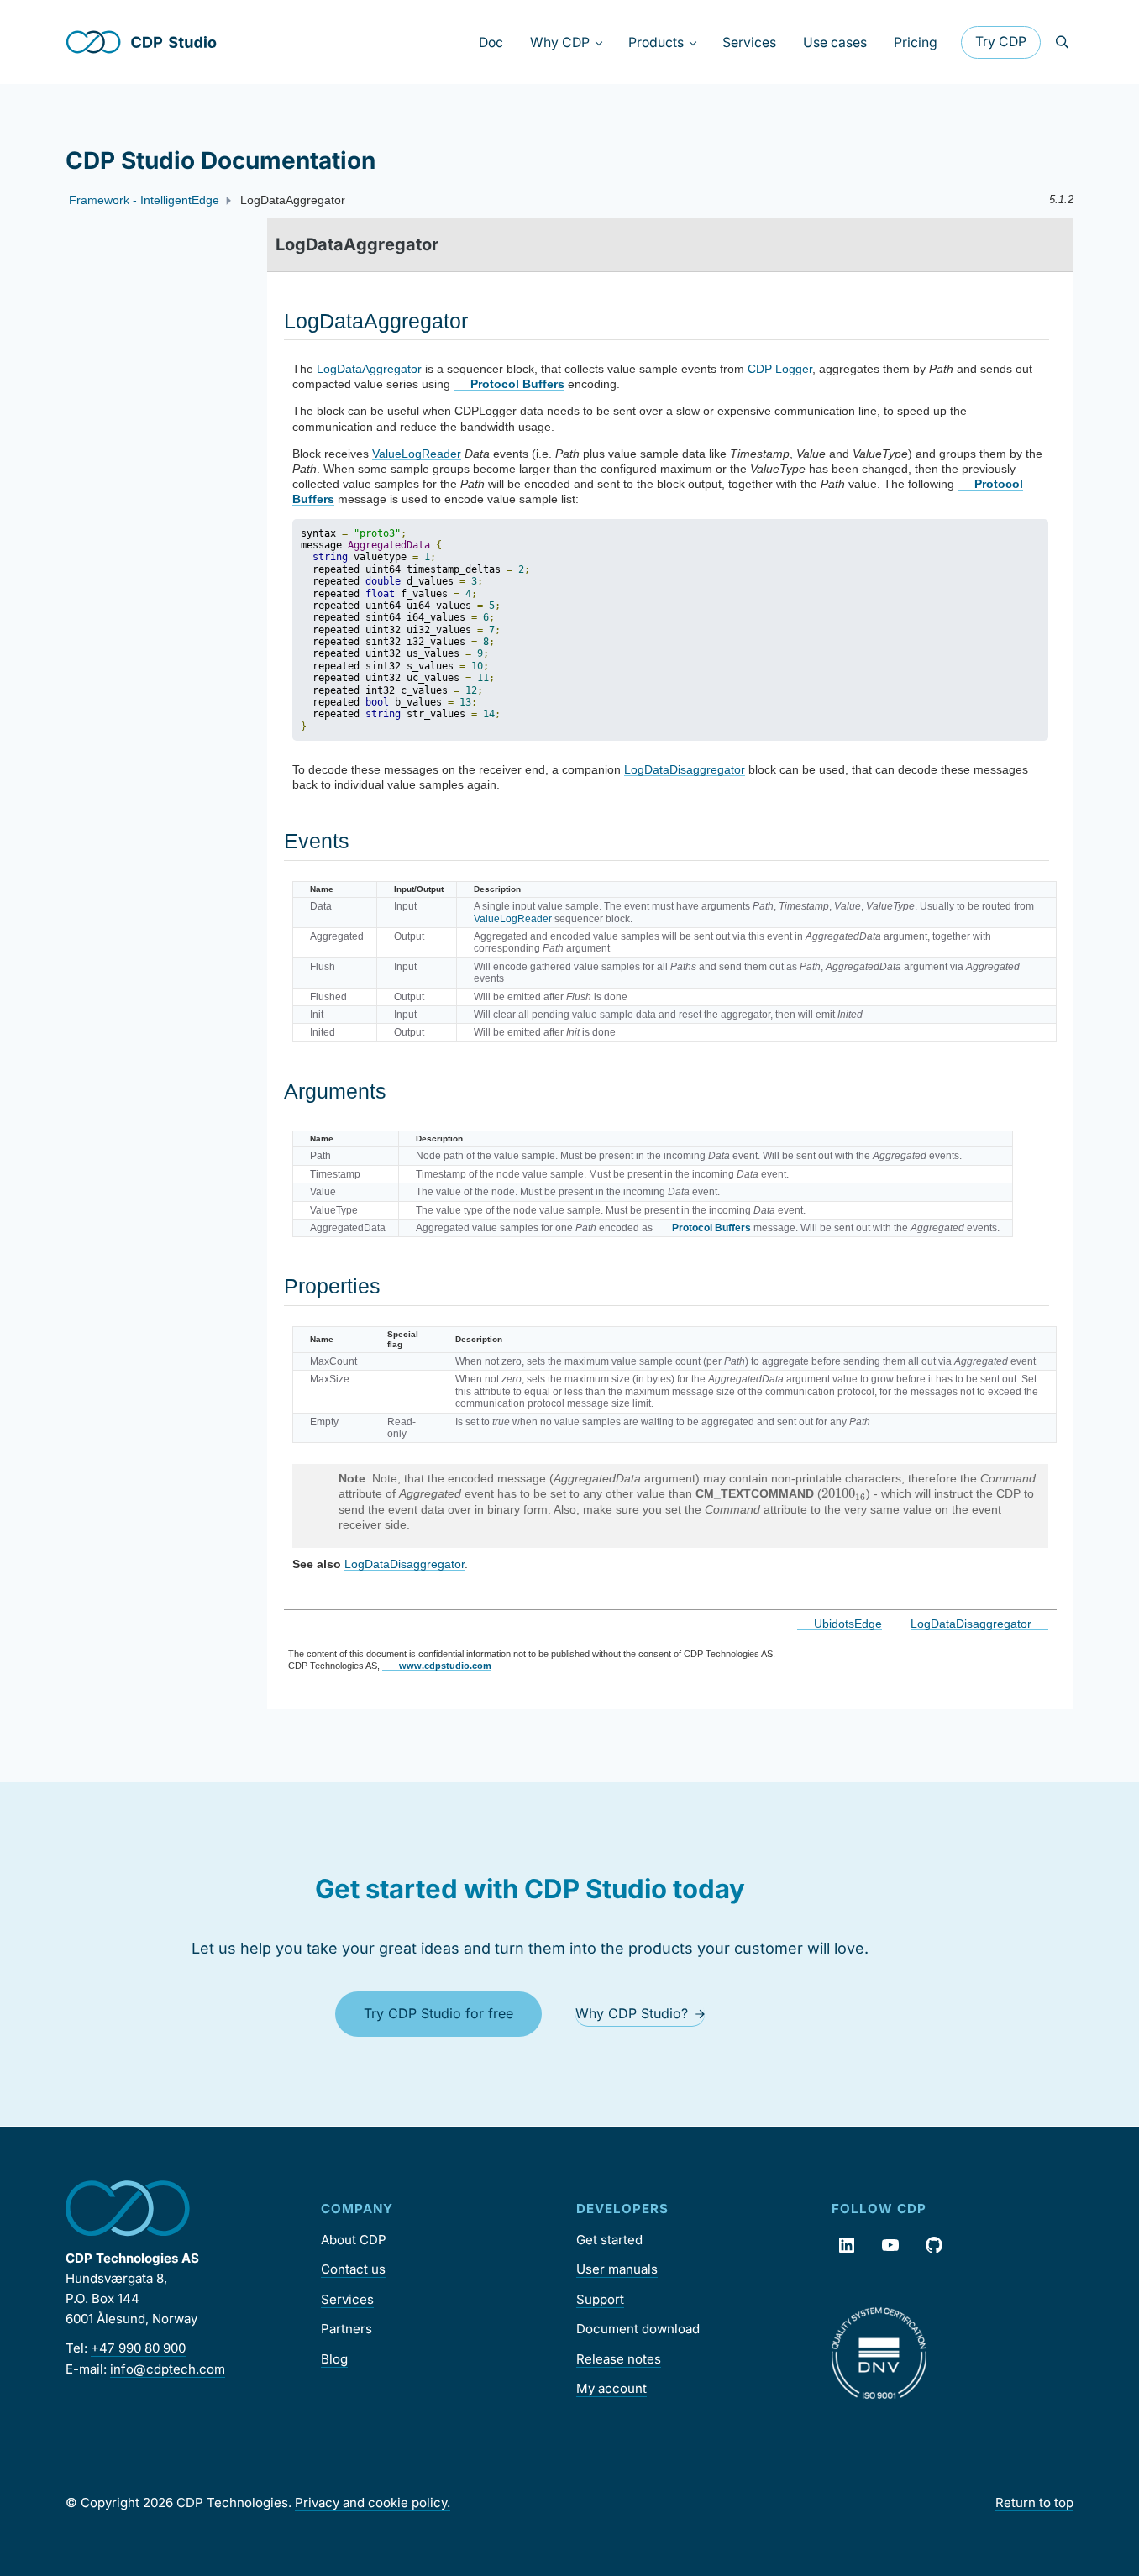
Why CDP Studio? (632, 2013)
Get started (609, 2240)
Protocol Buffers (517, 384)
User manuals (617, 2269)
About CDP (354, 2240)
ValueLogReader (417, 454)
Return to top (1034, 2503)
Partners (346, 2329)
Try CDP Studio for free (438, 2013)
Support (600, 2299)
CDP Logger (780, 369)
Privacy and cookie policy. (373, 2503)
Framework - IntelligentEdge (144, 200)
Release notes (619, 2359)
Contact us (353, 2269)
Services (347, 2299)
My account (611, 2388)
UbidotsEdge (848, 1624)
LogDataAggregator (369, 369)
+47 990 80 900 (138, 2348)
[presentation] (844, 1494)
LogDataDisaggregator (685, 769)
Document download (638, 2329)
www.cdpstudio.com (445, 1666)
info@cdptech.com (168, 2369)
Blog (334, 2359)
